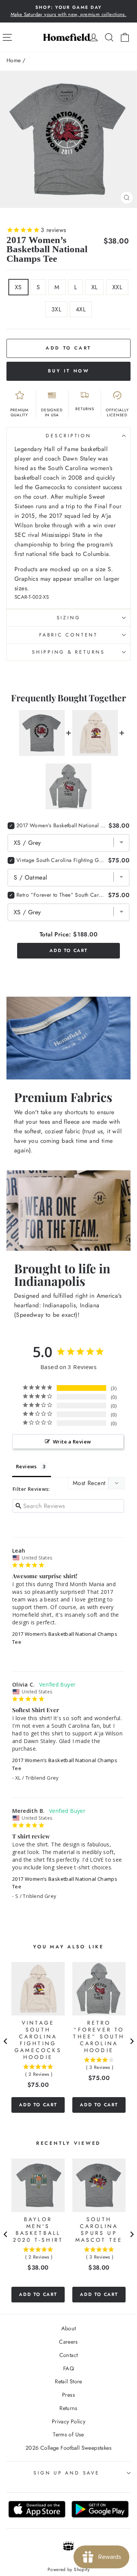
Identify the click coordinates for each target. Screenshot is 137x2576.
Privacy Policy (68, 2421)
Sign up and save (66, 2473)
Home (14, 60)
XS (18, 287)
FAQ (68, 2368)
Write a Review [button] (72, 1442)
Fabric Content (68, 635)
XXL (117, 287)
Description (68, 436)
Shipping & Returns (68, 652)
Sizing (69, 618)
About (69, 2328)
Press (68, 2395)
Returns (68, 2408)
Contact (69, 2355)
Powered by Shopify (68, 2570)
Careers (68, 2342)
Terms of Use (68, 2434)
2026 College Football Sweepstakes (68, 2448)
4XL (81, 309)
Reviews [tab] (26, 1466)
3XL (56, 309)
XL (95, 287)
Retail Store (68, 2381)
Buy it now (69, 371)
